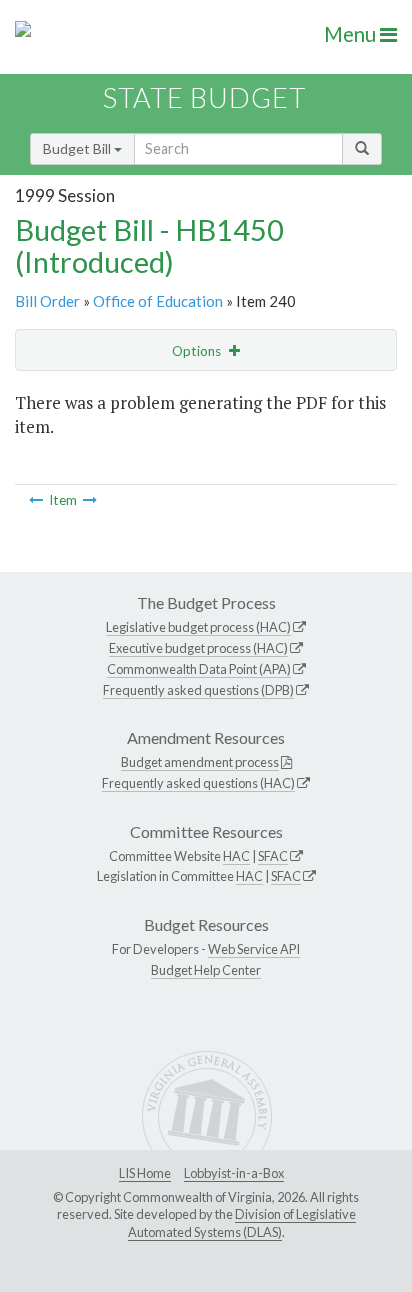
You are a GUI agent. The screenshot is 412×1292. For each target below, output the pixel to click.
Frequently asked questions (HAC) (198, 783)
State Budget (204, 97)
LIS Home (145, 1173)
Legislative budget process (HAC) (198, 627)
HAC (236, 856)
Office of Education (158, 301)
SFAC (273, 856)
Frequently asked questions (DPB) (198, 690)
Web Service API (254, 949)
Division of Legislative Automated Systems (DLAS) (242, 1223)
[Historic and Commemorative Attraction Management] (36, 500)
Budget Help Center (206, 970)
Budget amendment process (200, 762)
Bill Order (47, 301)
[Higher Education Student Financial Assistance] (90, 500)
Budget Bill (78, 148)
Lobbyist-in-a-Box (234, 1173)
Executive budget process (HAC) (198, 648)
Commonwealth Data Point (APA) (199, 669)
